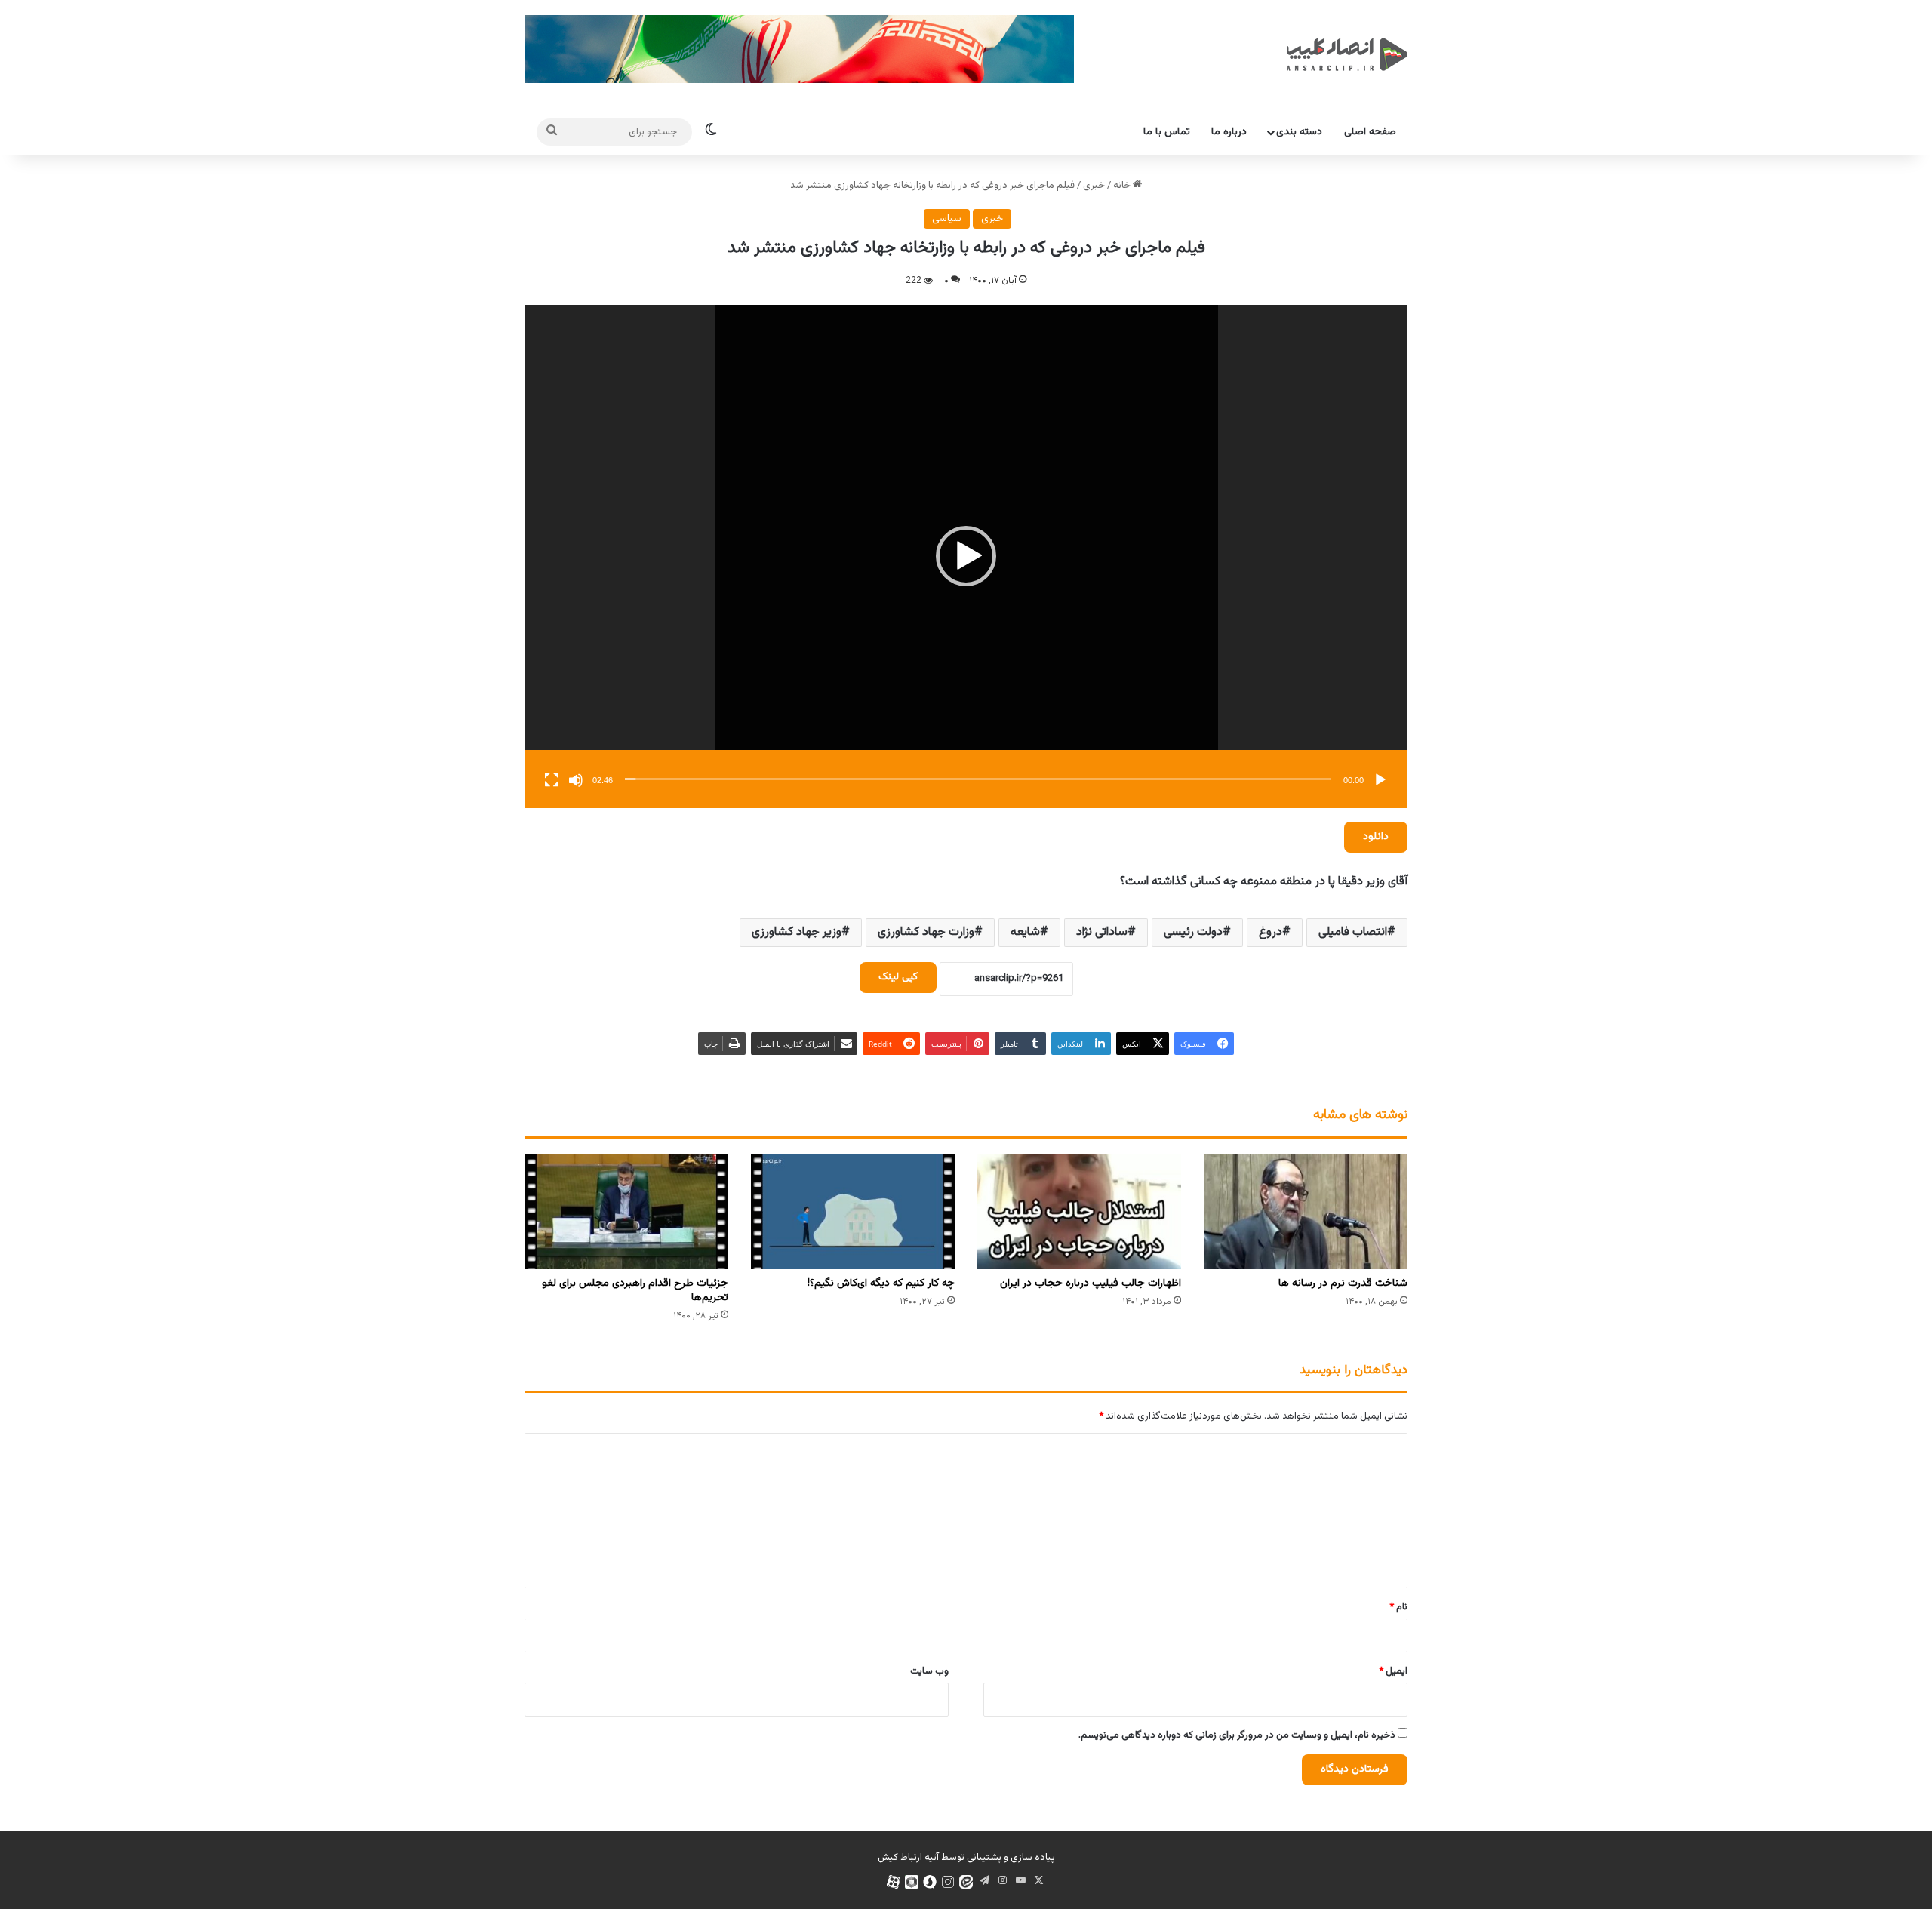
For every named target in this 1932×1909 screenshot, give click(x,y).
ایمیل (1393, 1671)
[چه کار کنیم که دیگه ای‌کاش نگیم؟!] (853, 1211)
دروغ (1271, 932)
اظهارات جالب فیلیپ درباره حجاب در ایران (1091, 1283)
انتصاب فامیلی (1353, 932)
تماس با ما (1167, 132)
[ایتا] (966, 1882)
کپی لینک (898, 977)
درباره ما (1229, 132)
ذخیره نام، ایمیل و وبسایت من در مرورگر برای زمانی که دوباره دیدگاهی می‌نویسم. (1237, 1735)
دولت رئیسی (1193, 932)
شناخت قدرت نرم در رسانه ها (1343, 1283)
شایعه (1025, 932)
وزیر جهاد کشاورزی (797, 932)
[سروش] (930, 1882)
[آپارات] (894, 1882)
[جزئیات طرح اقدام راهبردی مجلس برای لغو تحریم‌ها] (626, 1211)
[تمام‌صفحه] (552, 780)
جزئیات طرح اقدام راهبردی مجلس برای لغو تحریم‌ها (635, 1291)
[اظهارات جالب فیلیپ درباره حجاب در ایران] (1079, 1211)
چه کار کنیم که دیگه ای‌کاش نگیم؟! (881, 1283)
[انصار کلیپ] (1347, 54)
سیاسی (947, 219)
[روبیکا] (912, 1882)
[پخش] (1380, 780)
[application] (966, 556)
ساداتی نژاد (1102, 932)
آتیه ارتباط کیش (908, 1858)
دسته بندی (1299, 132)
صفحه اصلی (1370, 132)
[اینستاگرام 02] (948, 1882)
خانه (1123, 186)
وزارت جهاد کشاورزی (926, 932)
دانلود (1376, 837)
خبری (1094, 186)
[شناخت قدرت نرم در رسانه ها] (1306, 1211)
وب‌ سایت (929, 1671)
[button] (966, 556)
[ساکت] (576, 780)
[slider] (978, 779)
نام (1398, 1607)
